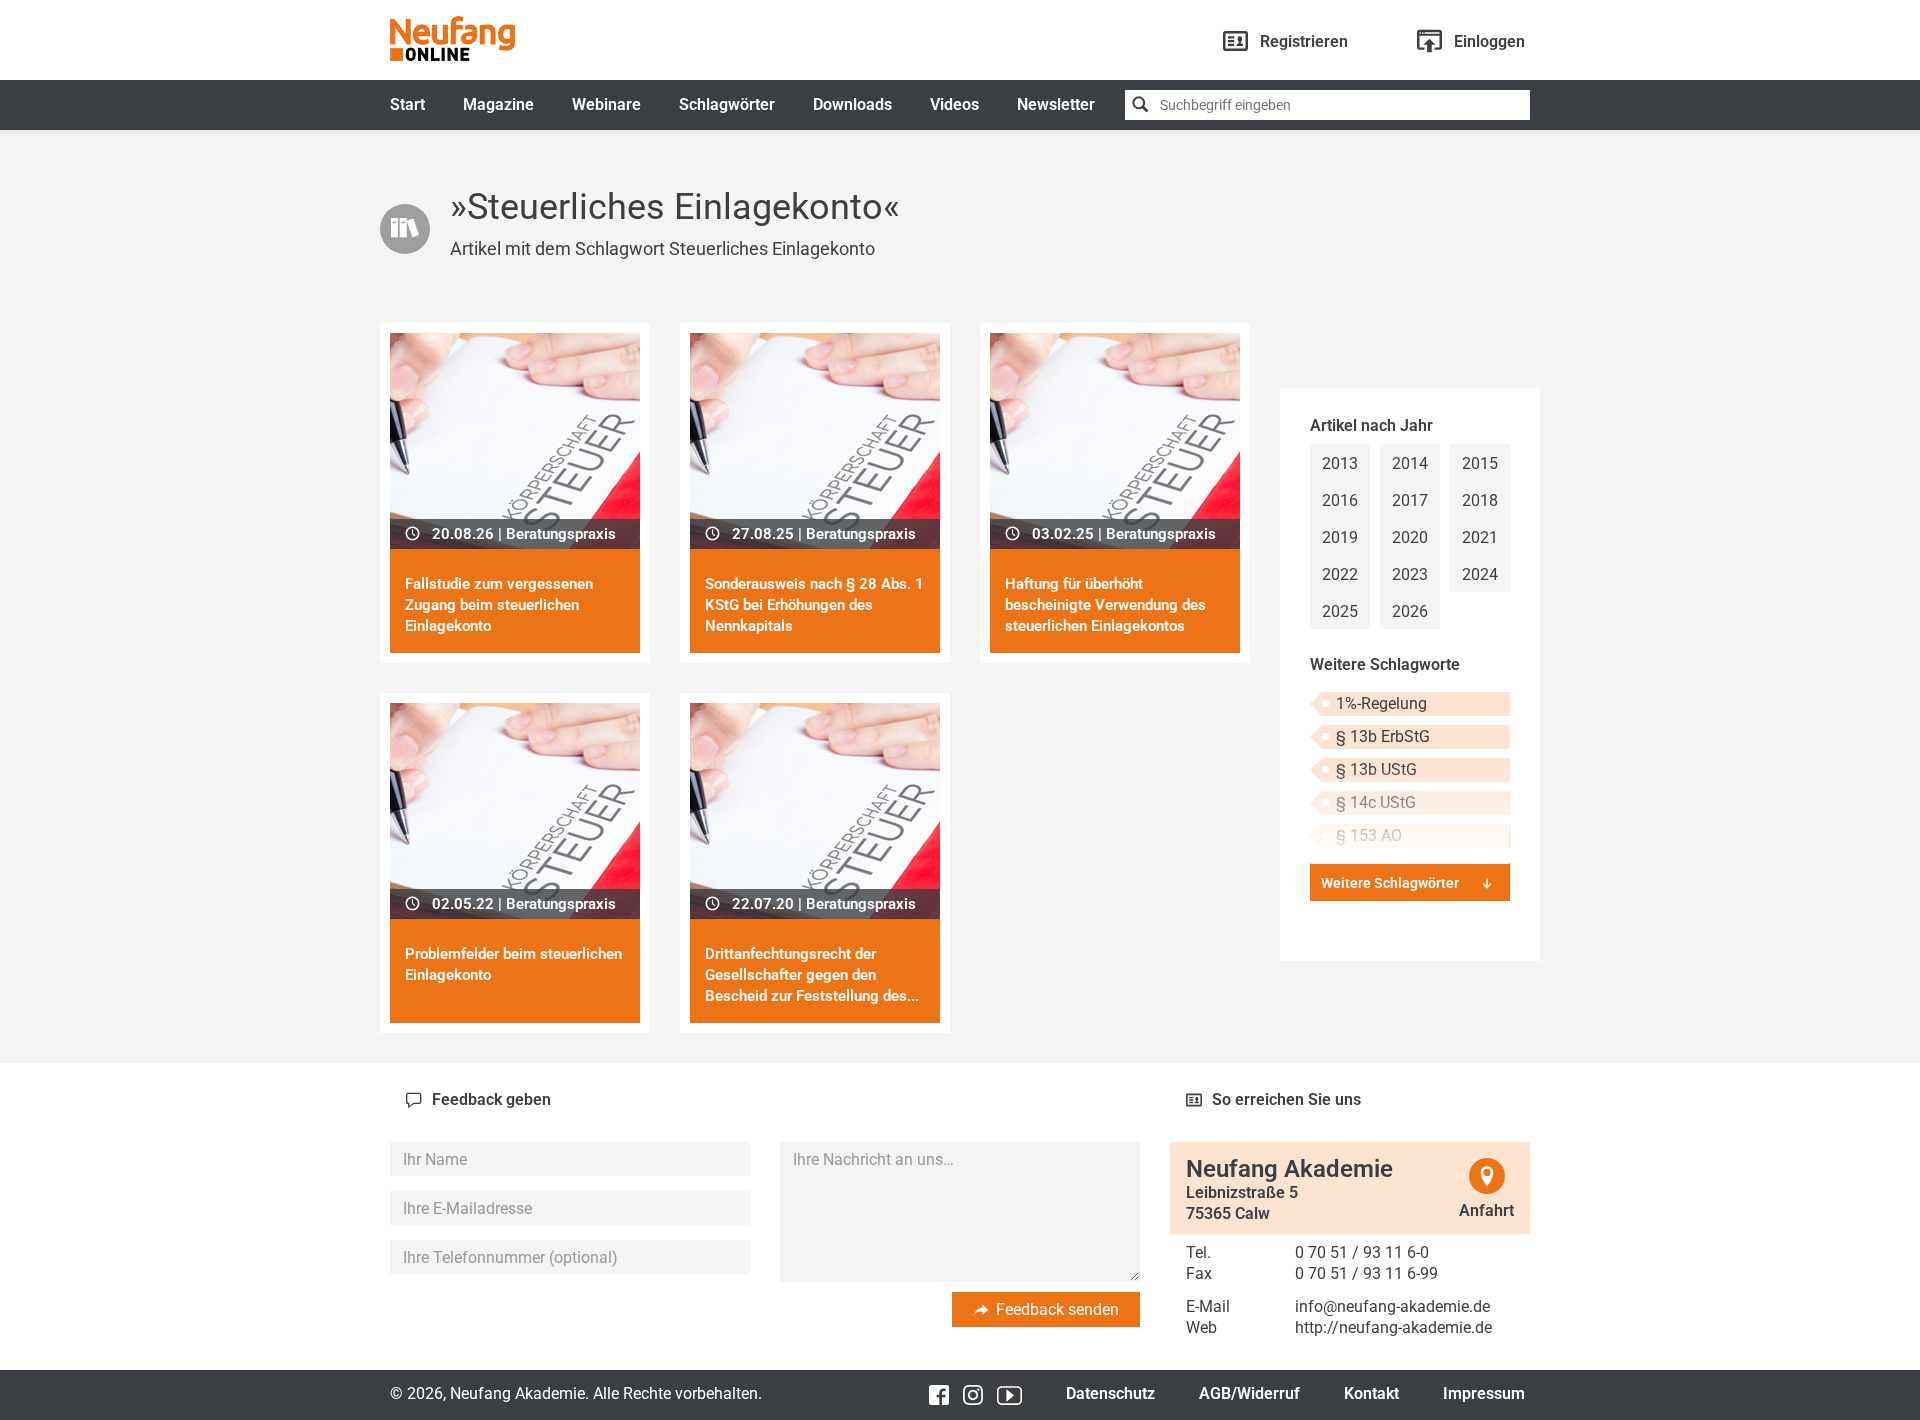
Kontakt (1371, 1393)
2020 (1410, 537)
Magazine (498, 104)
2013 (1340, 463)
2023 (1410, 574)
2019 (1340, 537)
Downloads (852, 104)
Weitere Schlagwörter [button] (1390, 883)
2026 (1410, 611)
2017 (1410, 500)
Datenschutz (1110, 1393)
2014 (1410, 463)
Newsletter (1056, 104)
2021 (1480, 537)
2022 (1340, 574)
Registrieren (1304, 41)
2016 (1340, 500)
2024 (1480, 574)
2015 (1480, 463)
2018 (1480, 500)
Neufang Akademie (452, 38)
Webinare (606, 104)
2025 (1340, 611)
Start (407, 104)
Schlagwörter (727, 104)
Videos (954, 104)
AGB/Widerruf (1249, 1393)
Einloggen (1489, 41)
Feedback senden (1057, 1309)
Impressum (1484, 1393)
